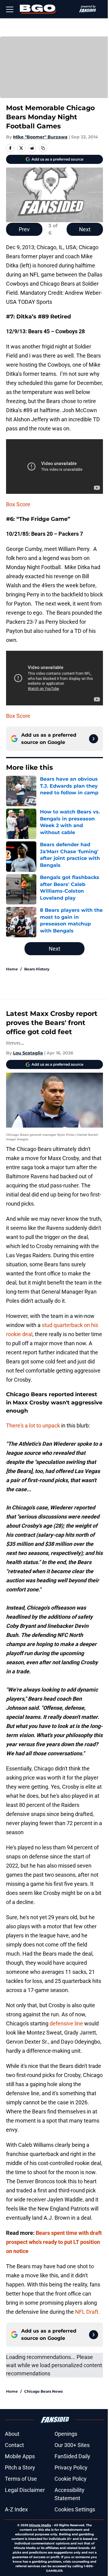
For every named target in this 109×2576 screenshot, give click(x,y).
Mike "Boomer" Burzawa (40, 137)
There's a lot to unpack (33, 1425)
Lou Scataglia (28, 1053)
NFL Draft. (88, 2312)
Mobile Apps (20, 2456)
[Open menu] (10, 9)
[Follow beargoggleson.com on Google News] (94, 739)
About (12, 2434)
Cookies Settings (75, 2509)
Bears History (37, 969)
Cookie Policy (71, 2479)
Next (85, 229)
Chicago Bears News (43, 2391)
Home (12, 969)
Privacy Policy (71, 2467)
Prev (24, 229)
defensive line (66, 2023)
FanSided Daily (72, 2456)
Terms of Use (21, 2479)
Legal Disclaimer (25, 2490)
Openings (66, 2434)
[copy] (43, 148)
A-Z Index (16, 2509)
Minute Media (40, 2525)
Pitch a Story (20, 2467)
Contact (14, 2445)
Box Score (18, 504)
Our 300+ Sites (72, 2445)
